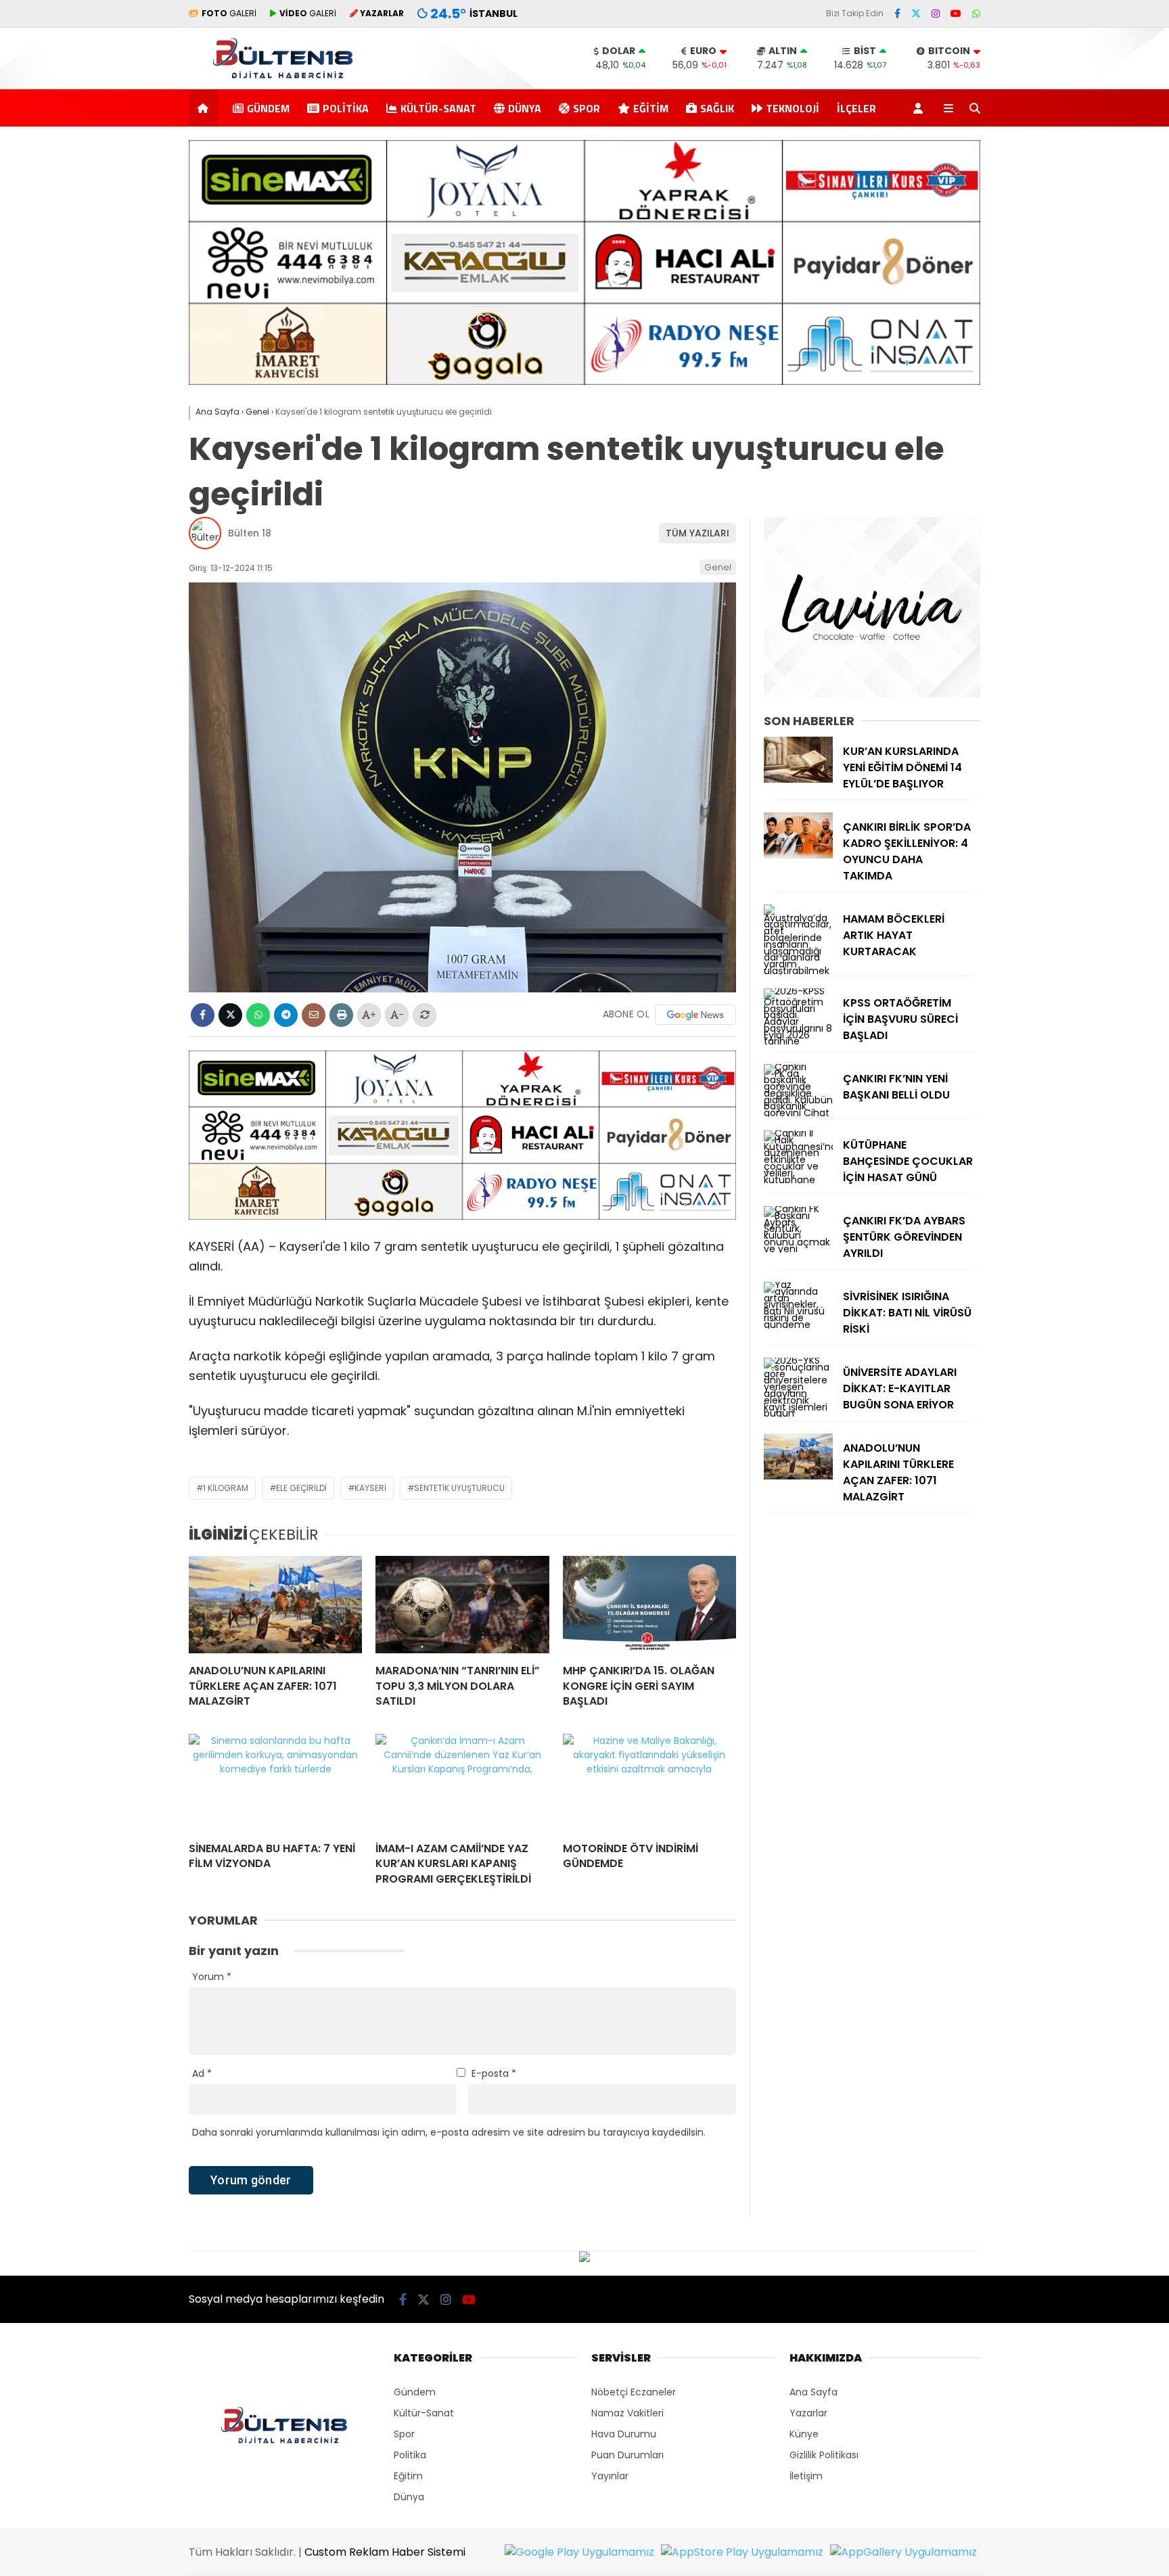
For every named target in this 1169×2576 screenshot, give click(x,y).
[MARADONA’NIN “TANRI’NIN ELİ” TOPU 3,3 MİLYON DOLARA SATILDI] (462, 1605)
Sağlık (717, 108)
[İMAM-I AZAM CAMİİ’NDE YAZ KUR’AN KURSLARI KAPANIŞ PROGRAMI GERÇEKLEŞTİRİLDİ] (462, 1782)
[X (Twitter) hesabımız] (916, 14)
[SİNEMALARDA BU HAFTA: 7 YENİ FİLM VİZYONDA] (275, 1782)
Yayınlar (610, 2476)
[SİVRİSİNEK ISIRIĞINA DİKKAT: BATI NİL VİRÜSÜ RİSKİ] (798, 1325)
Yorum (212, 1977)
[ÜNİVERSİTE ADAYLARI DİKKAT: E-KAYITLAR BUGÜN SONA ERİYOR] (798, 1413)
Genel (718, 567)
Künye (804, 2434)
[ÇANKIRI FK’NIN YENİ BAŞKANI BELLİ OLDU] (798, 1113)
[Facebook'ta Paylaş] (203, 1015)
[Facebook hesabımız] (897, 14)
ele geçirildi (301, 1488)
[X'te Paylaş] (230, 1015)
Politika (346, 108)
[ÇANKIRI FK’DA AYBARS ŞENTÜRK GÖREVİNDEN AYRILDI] (798, 1249)
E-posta (494, 2073)
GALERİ (229, 13)
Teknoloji (793, 108)
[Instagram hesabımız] (936, 14)
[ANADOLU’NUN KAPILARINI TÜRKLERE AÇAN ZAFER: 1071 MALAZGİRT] (275, 1605)
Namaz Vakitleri (627, 2413)
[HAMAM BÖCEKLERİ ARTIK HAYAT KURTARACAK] (798, 971)
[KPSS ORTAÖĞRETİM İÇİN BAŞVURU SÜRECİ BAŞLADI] (798, 1041)
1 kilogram (226, 1488)
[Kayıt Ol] (920, 108)
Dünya (525, 108)
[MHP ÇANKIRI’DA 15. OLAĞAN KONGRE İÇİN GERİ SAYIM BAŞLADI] (649, 1605)
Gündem (268, 108)
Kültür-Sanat (438, 108)
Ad (202, 2073)
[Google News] (695, 1015)
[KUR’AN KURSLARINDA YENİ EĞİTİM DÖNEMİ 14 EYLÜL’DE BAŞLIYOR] (798, 779)
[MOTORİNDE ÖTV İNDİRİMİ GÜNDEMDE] (649, 1782)
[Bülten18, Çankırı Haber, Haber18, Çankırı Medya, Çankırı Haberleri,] (283, 82)
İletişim (806, 2476)
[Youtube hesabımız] (956, 14)
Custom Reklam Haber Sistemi (385, 2552)
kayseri (370, 1488)
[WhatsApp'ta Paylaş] (258, 1015)
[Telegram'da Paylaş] (286, 1015)
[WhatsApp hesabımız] (976, 14)
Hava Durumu (624, 2434)
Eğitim (651, 108)
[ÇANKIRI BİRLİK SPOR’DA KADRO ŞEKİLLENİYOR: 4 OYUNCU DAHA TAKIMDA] (798, 855)
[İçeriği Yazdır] (341, 1015)
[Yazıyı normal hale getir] (425, 1015)
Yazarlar (808, 2413)
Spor (587, 108)
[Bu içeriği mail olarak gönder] (314, 1015)
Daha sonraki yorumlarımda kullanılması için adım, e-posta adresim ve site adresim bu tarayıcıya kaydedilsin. (449, 2132)
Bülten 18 (250, 533)
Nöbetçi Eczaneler (634, 2392)
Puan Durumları (627, 2455)
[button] (205, 108)
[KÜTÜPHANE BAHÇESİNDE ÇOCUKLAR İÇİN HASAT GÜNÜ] (798, 1180)
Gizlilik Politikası (824, 2455)
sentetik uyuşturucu (459, 1488)
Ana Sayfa (813, 2392)
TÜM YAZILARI (697, 533)
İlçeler (856, 108)
